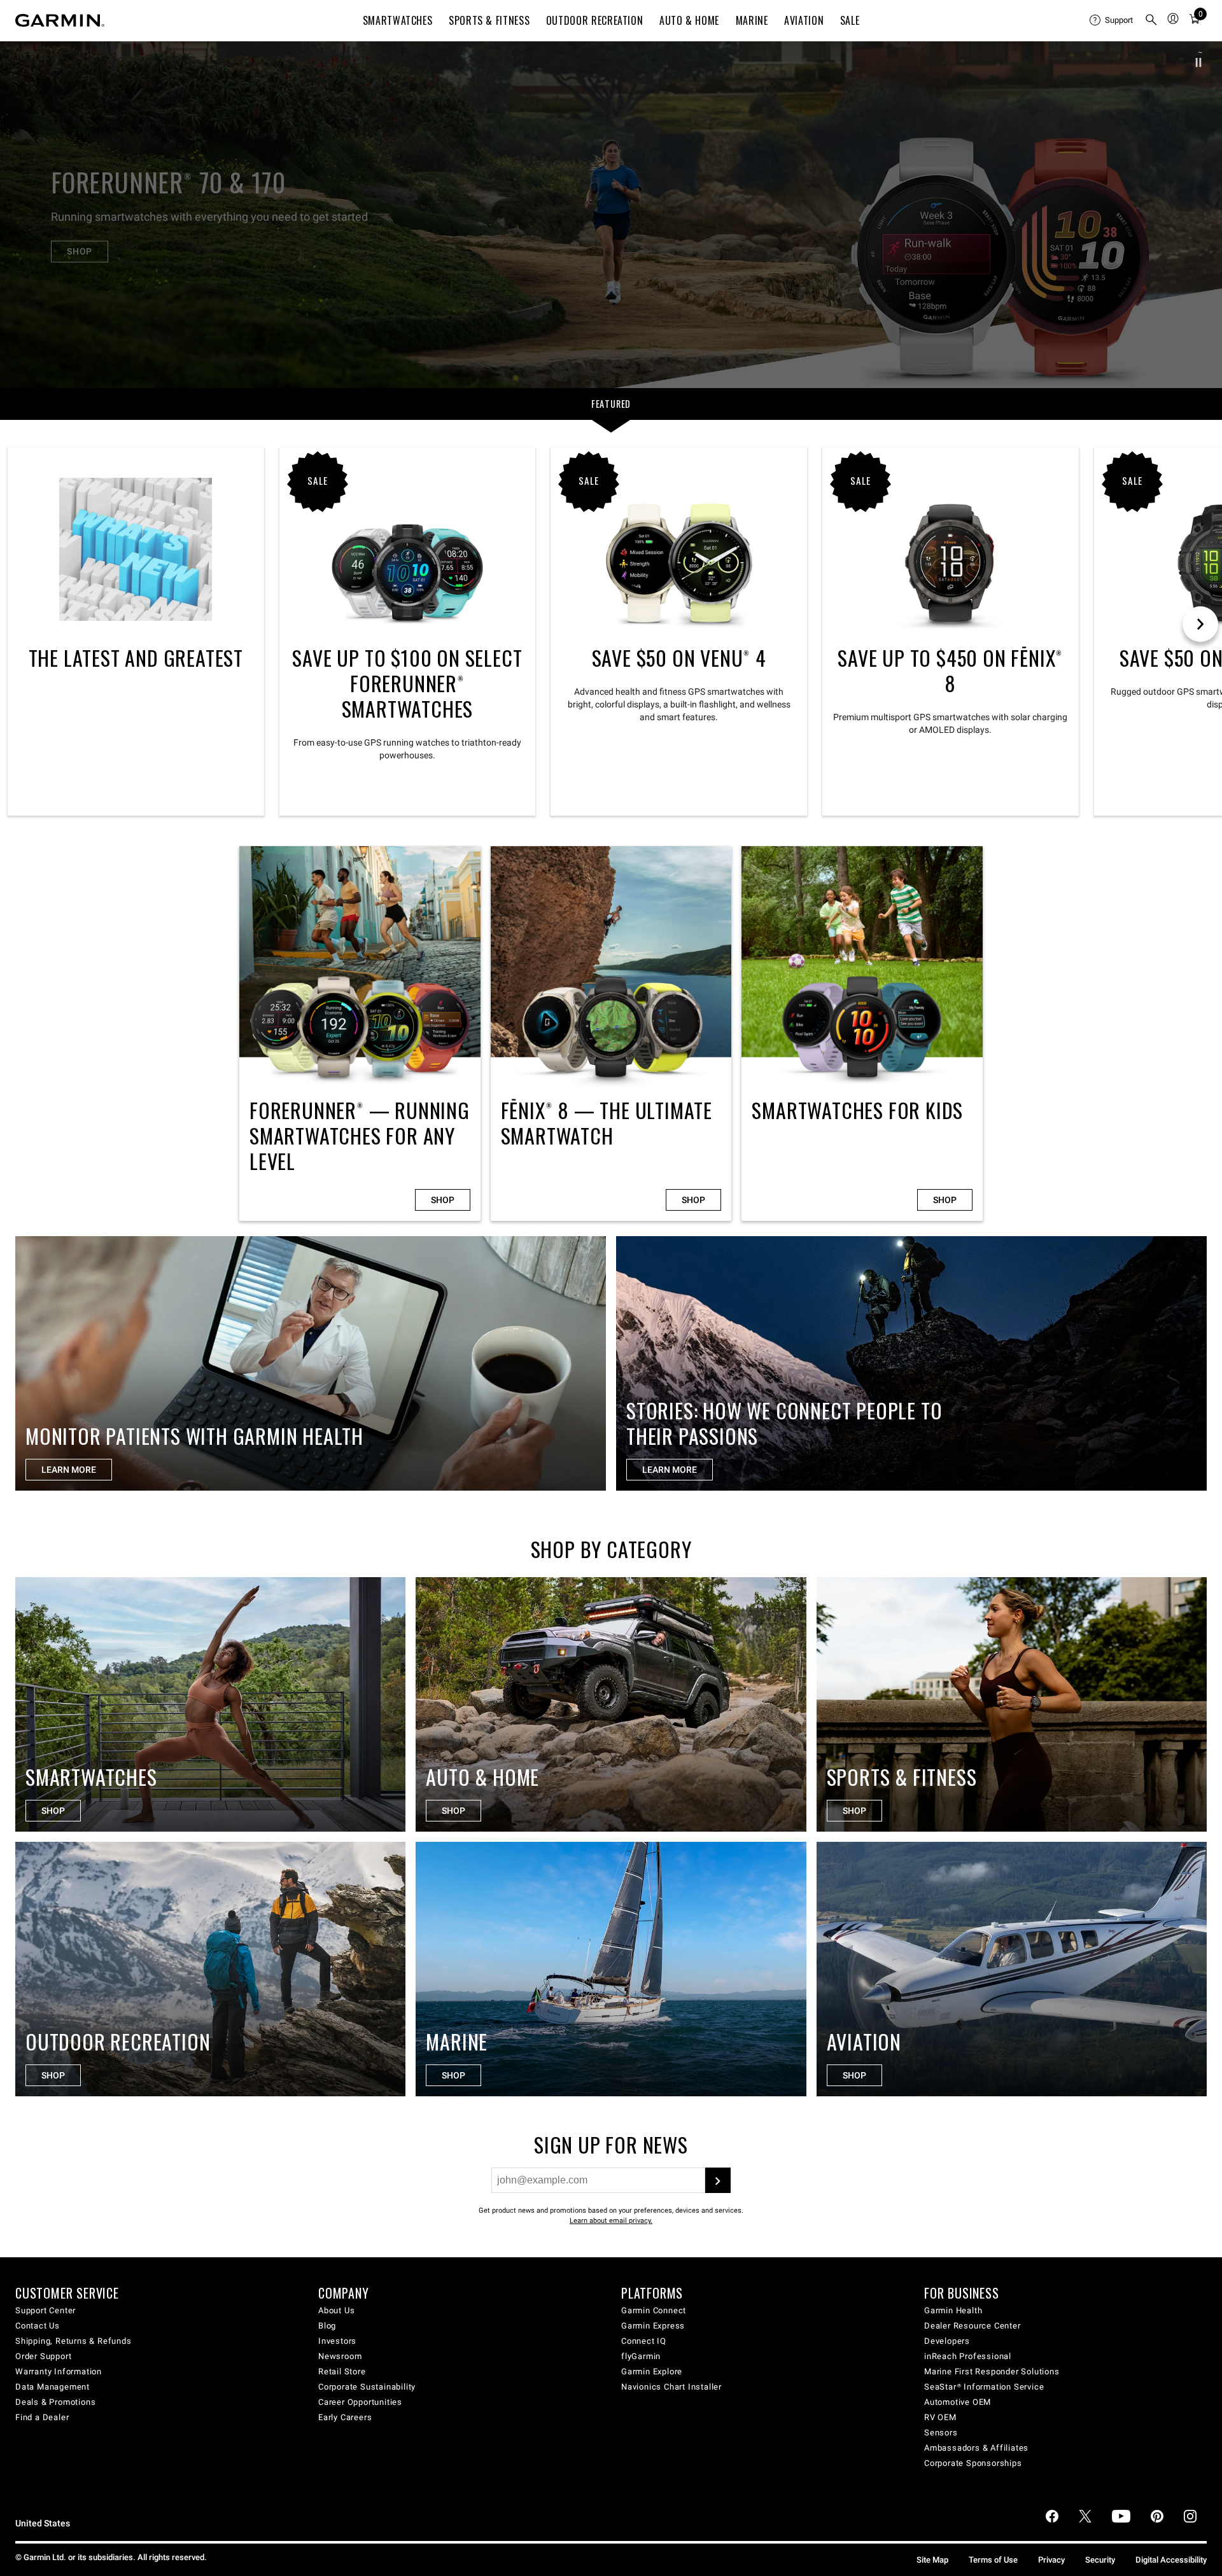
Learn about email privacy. (611, 2221)
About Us (336, 2310)
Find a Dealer (42, 2417)
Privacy (1051, 2560)
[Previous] (21, 214)
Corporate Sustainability (367, 2387)
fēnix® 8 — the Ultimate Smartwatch (611, 1034)
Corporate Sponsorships (973, 2463)
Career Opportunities (360, 2402)
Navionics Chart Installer (671, 2387)
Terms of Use (993, 2560)
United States (43, 2524)
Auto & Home (689, 20)
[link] (611, 214)
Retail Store (342, 2371)
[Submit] (718, 2180)
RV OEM (940, 2417)
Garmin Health (953, 2310)
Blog (327, 2326)
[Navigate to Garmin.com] (60, 20)
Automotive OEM (958, 2402)
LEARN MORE (69, 1470)
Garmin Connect (654, 2310)
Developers (947, 2341)
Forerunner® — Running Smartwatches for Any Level (360, 1034)
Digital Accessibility (1171, 2560)
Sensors (941, 2433)
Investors (337, 2341)
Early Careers (345, 2417)
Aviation (804, 20)
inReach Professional (968, 2356)
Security (1100, 2560)
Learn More (670, 1470)
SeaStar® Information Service (984, 2387)
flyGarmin (641, 2356)
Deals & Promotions (55, 2402)
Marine (752, 20)
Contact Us (38, 2326)
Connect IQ (644, 2341)
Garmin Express (653, 2326)
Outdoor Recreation (595, 20)
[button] (1198, 62)
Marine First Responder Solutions (992, 2371)
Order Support (43, 2356)
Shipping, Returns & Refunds (74, 2341)
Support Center (46, 2310)
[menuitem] (1112, 20)
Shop (443, 1200)
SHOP (80, 251)
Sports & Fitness (489, 20)
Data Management (53, 2387)
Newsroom (340, 2356)
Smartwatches (398, 20)
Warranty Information (59, 2371)
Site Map (932, 2560)
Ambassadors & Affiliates (976, 2448)
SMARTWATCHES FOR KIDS (862, 1034)
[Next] (1201, 214)
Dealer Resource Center (973, 2326)
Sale (850, 20)
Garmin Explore (652, 2371)
